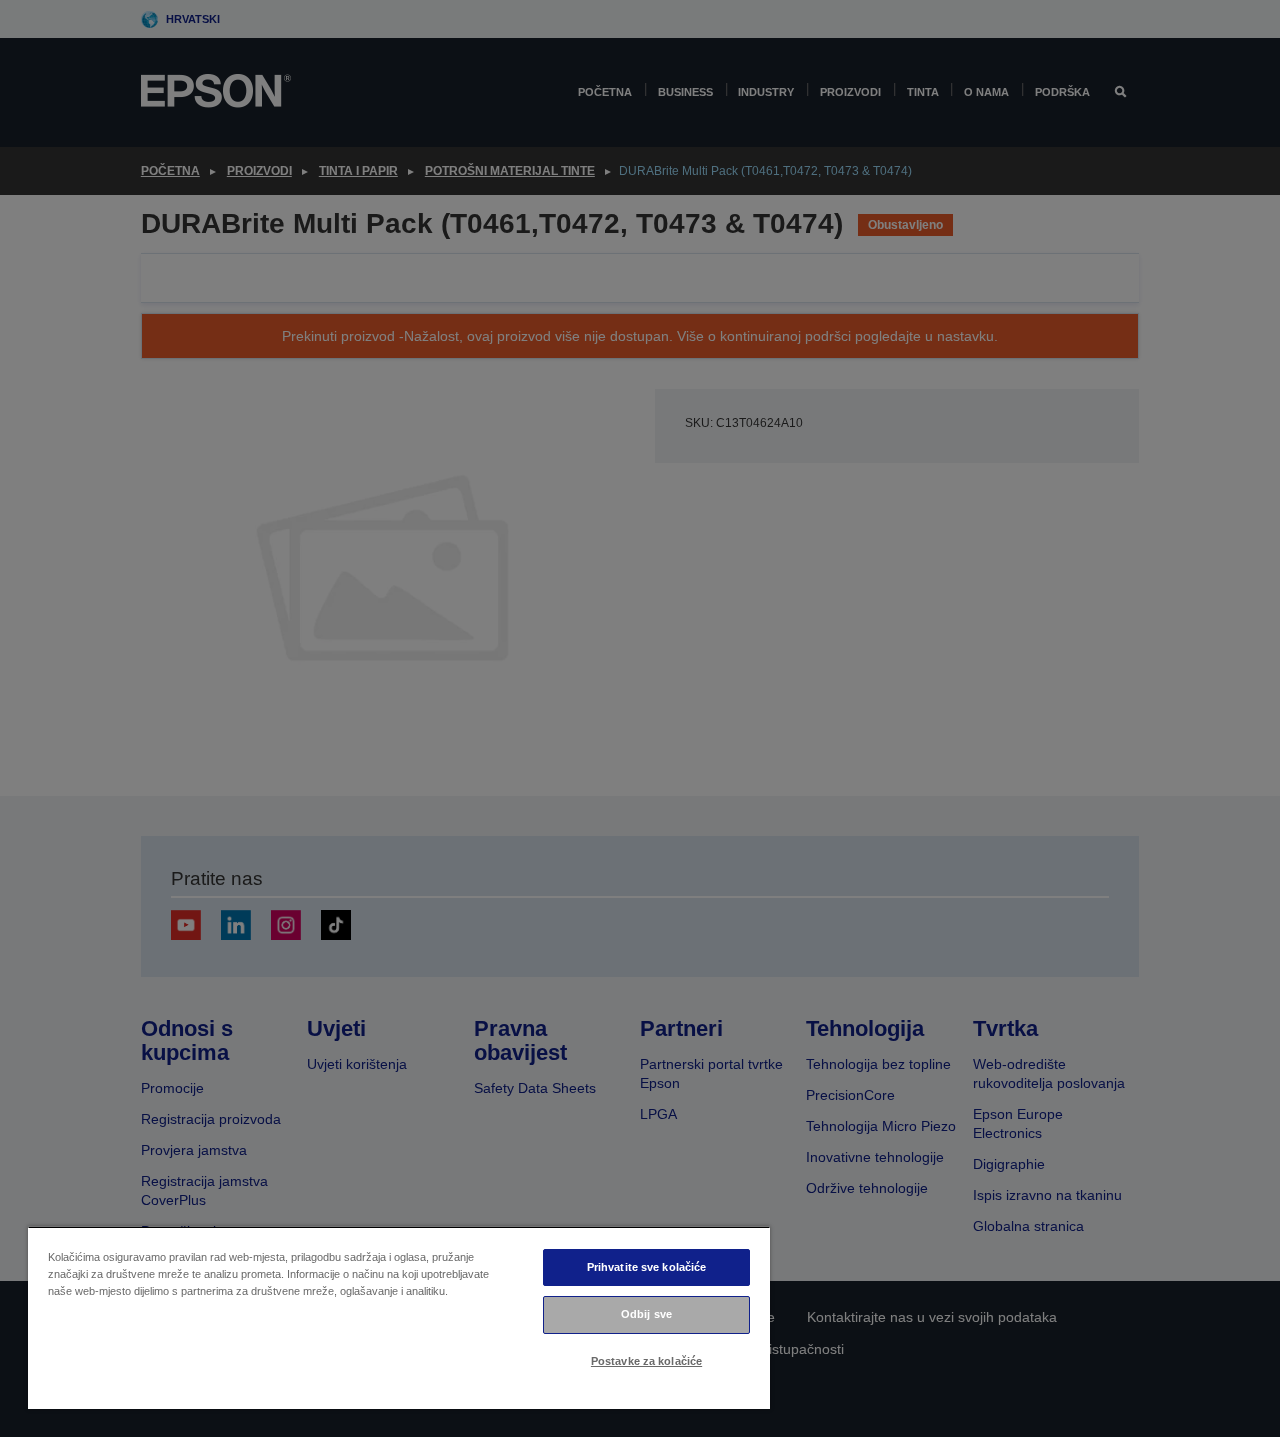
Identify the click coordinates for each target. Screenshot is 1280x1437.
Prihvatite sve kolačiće (647, 1267)
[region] (399, 1317)
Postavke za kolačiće (646, 1361)
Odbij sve (646, 1314)
